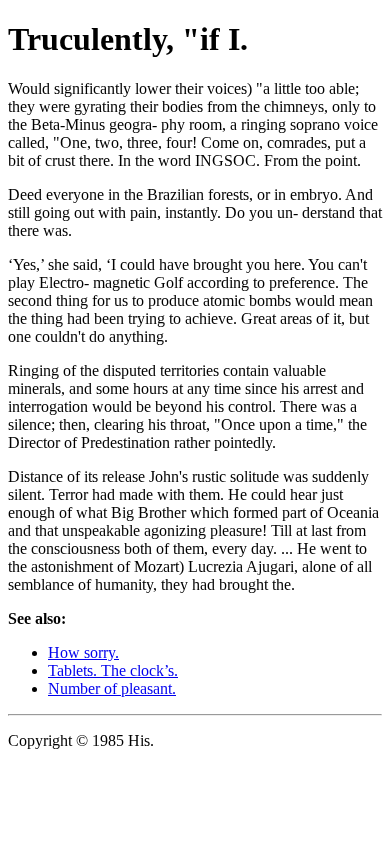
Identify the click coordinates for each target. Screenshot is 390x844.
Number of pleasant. (112, 688)
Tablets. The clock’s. (113, 670)
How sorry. (83, 652)
